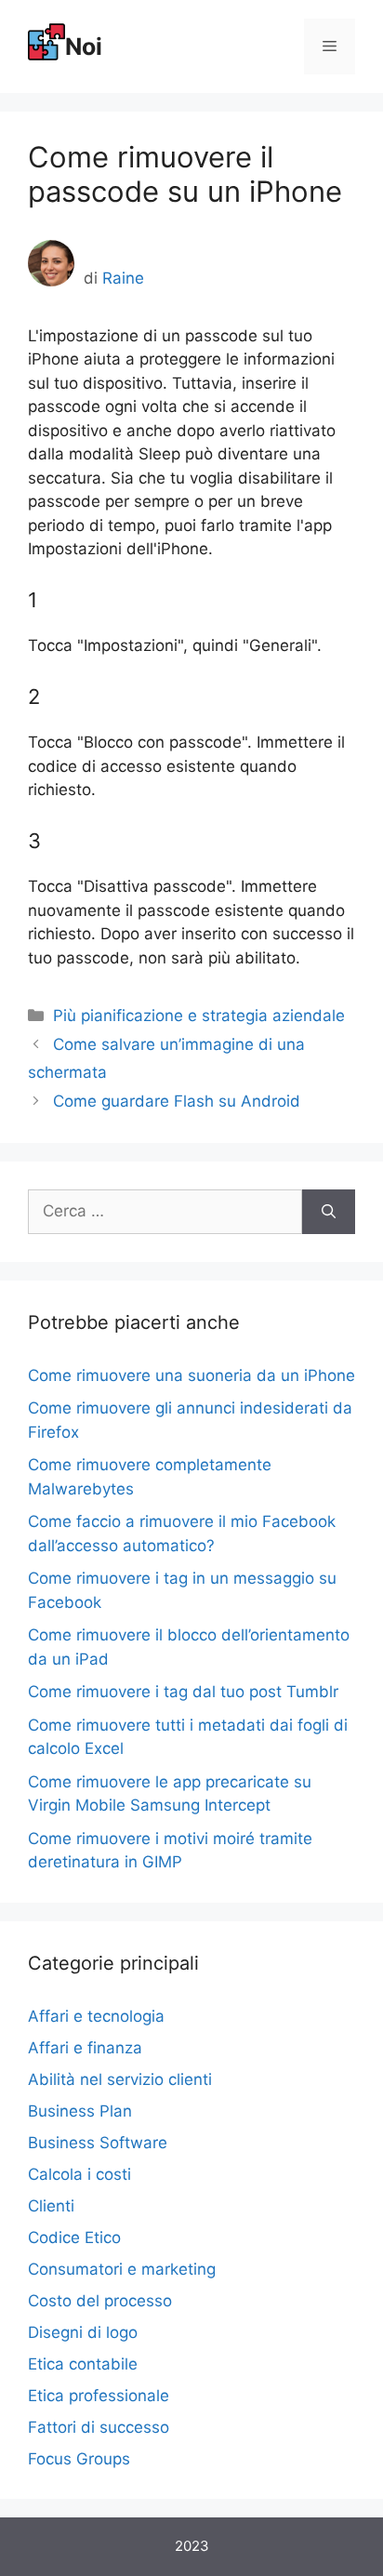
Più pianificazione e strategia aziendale (199, 1016)
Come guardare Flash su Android (177, 1101)
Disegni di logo (83, 2332)
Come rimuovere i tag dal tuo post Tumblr (183, 1692)
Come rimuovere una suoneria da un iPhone (191, 1375)
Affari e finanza (85, 2048)
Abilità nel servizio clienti (120, 2079)
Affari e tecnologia (96, 2016)
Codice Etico (74, 2237)
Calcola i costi (79, 2174)
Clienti (51, 2206)
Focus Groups (79, 2459)
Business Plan (80, 2111)
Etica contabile (83, 2364)
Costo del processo (100, 2301)
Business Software (98, 2143)
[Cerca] (329, 1212)
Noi (84, 46)
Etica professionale (99, 2396)
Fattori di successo (99, 2427)
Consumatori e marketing (122, 2269)
